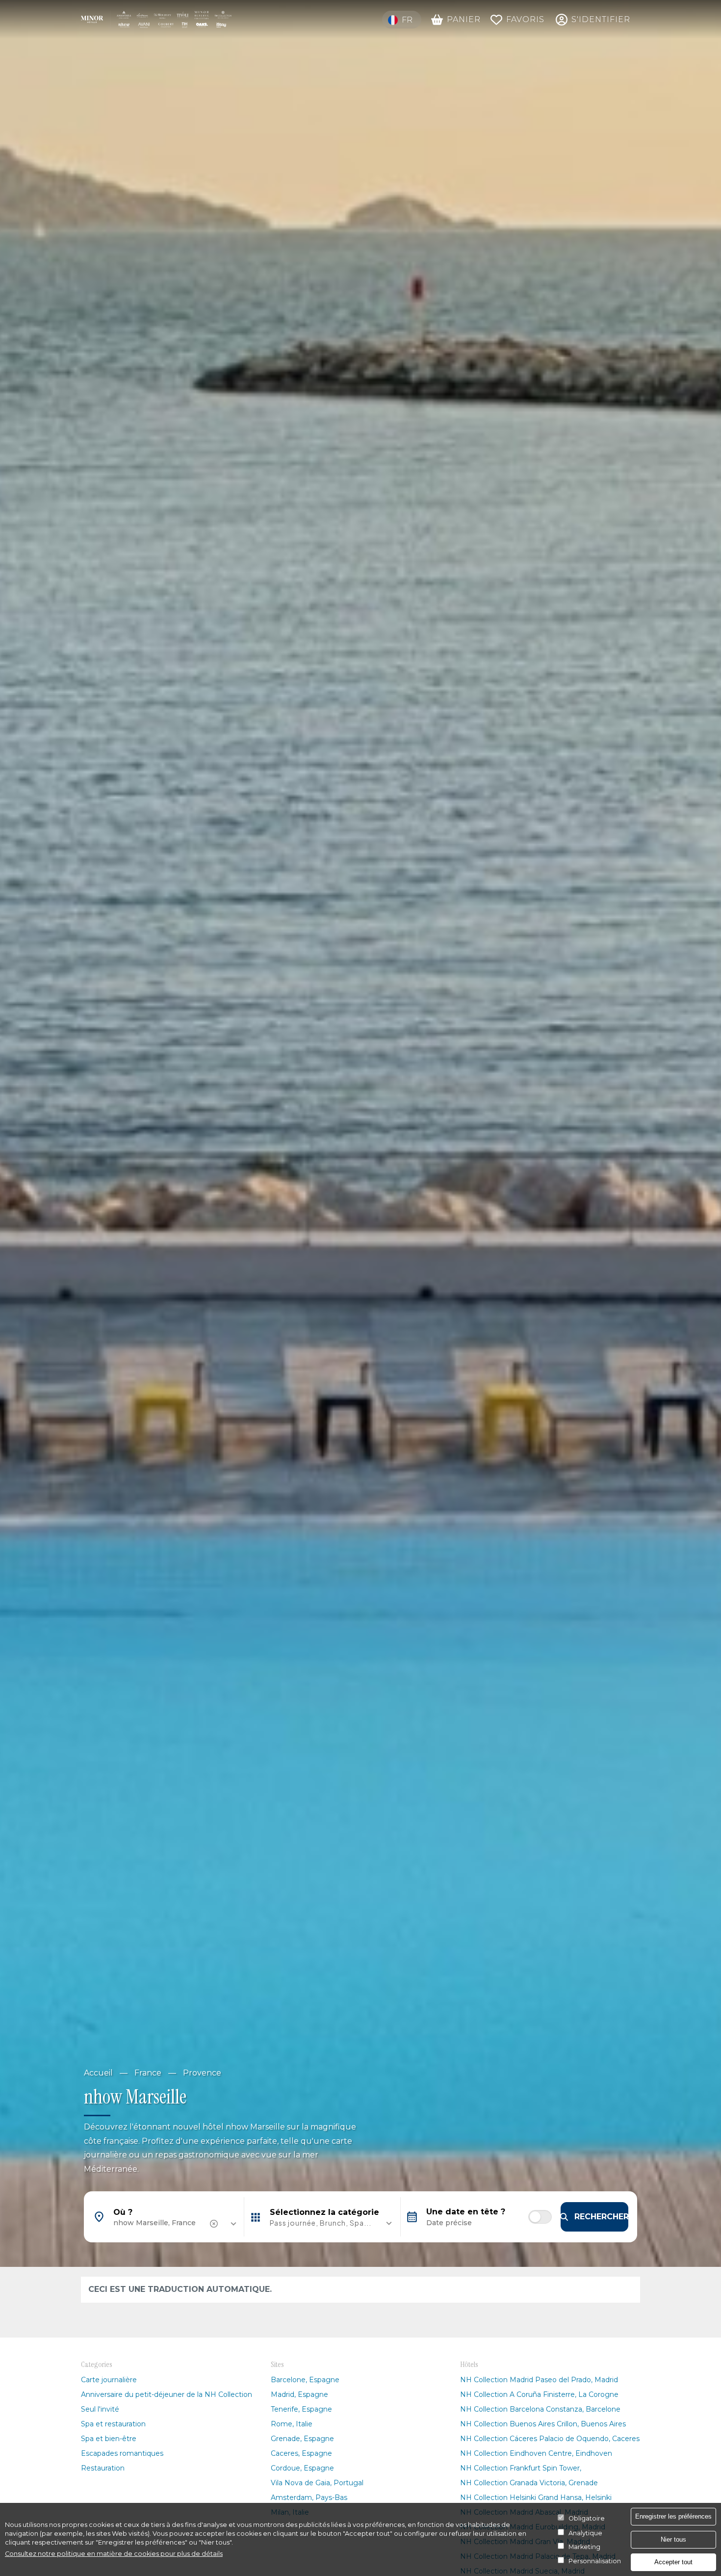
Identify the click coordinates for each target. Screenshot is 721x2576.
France (148, 2073)
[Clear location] (215, 2224)
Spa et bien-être (109, 2439)
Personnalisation (595, 2561)
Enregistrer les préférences (673, 2516)
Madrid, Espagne (299, 2394)
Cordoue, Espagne (302, 2468)
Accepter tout (673, 2562)
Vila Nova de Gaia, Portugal (317, 2483)
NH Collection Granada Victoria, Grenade (529, 2483)
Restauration (103, 2468)
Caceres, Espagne (301, 2453)
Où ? (123, 2212)
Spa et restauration (113, 2424)
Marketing (584, 2547)
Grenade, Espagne (302, 2439)
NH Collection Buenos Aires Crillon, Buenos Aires (543, 2424)
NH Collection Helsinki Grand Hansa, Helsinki (536, 2497)
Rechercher (601, 2217)
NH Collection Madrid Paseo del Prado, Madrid (539, 2380)
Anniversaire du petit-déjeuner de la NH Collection (167, 2394)
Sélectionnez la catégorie (324, 2212)
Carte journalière (109, 2380)
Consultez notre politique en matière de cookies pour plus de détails (114, 2554)
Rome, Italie (292, 2424)
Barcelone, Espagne (305, 2380)
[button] (322, 2223)
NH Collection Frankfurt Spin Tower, (521, 2468)
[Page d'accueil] (156, 19)
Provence (202, 2073)
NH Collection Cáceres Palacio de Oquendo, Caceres (550, 2439)
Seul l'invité (100, 2409)
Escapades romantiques (122, 2453)
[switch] (540, 2217)
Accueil (98, 2073)
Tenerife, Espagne (301, 2409)
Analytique (585, 2533)
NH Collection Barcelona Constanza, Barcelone (540, 2409)
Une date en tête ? (466, 2212)
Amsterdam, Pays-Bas (309, 2497)
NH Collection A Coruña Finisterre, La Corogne (539, 2394)
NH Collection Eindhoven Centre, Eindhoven (536, 2453)
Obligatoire (587, 2518)
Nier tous (673, 2539)
